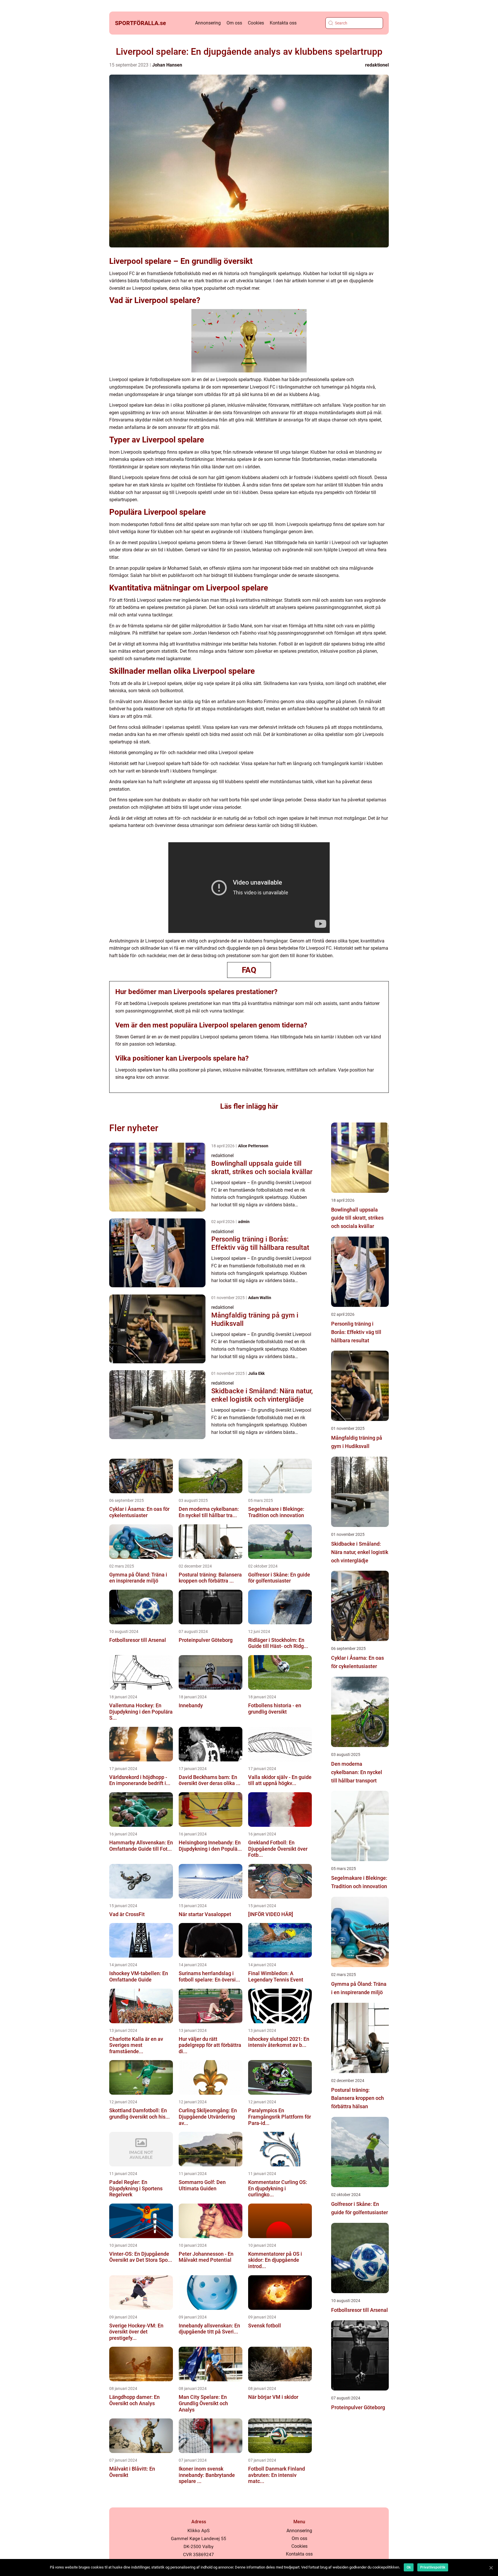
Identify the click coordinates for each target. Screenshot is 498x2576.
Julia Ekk (256, 1373)
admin (244, 1222)
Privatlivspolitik (433, 2567)
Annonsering (208, 23)
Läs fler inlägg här (249, 1106)
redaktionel (377, 65)
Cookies (256, 23)
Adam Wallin (260, 1298)
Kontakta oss (283, 23)
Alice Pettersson (253, 1146)
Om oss (234, 23)
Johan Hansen (167, 65)
